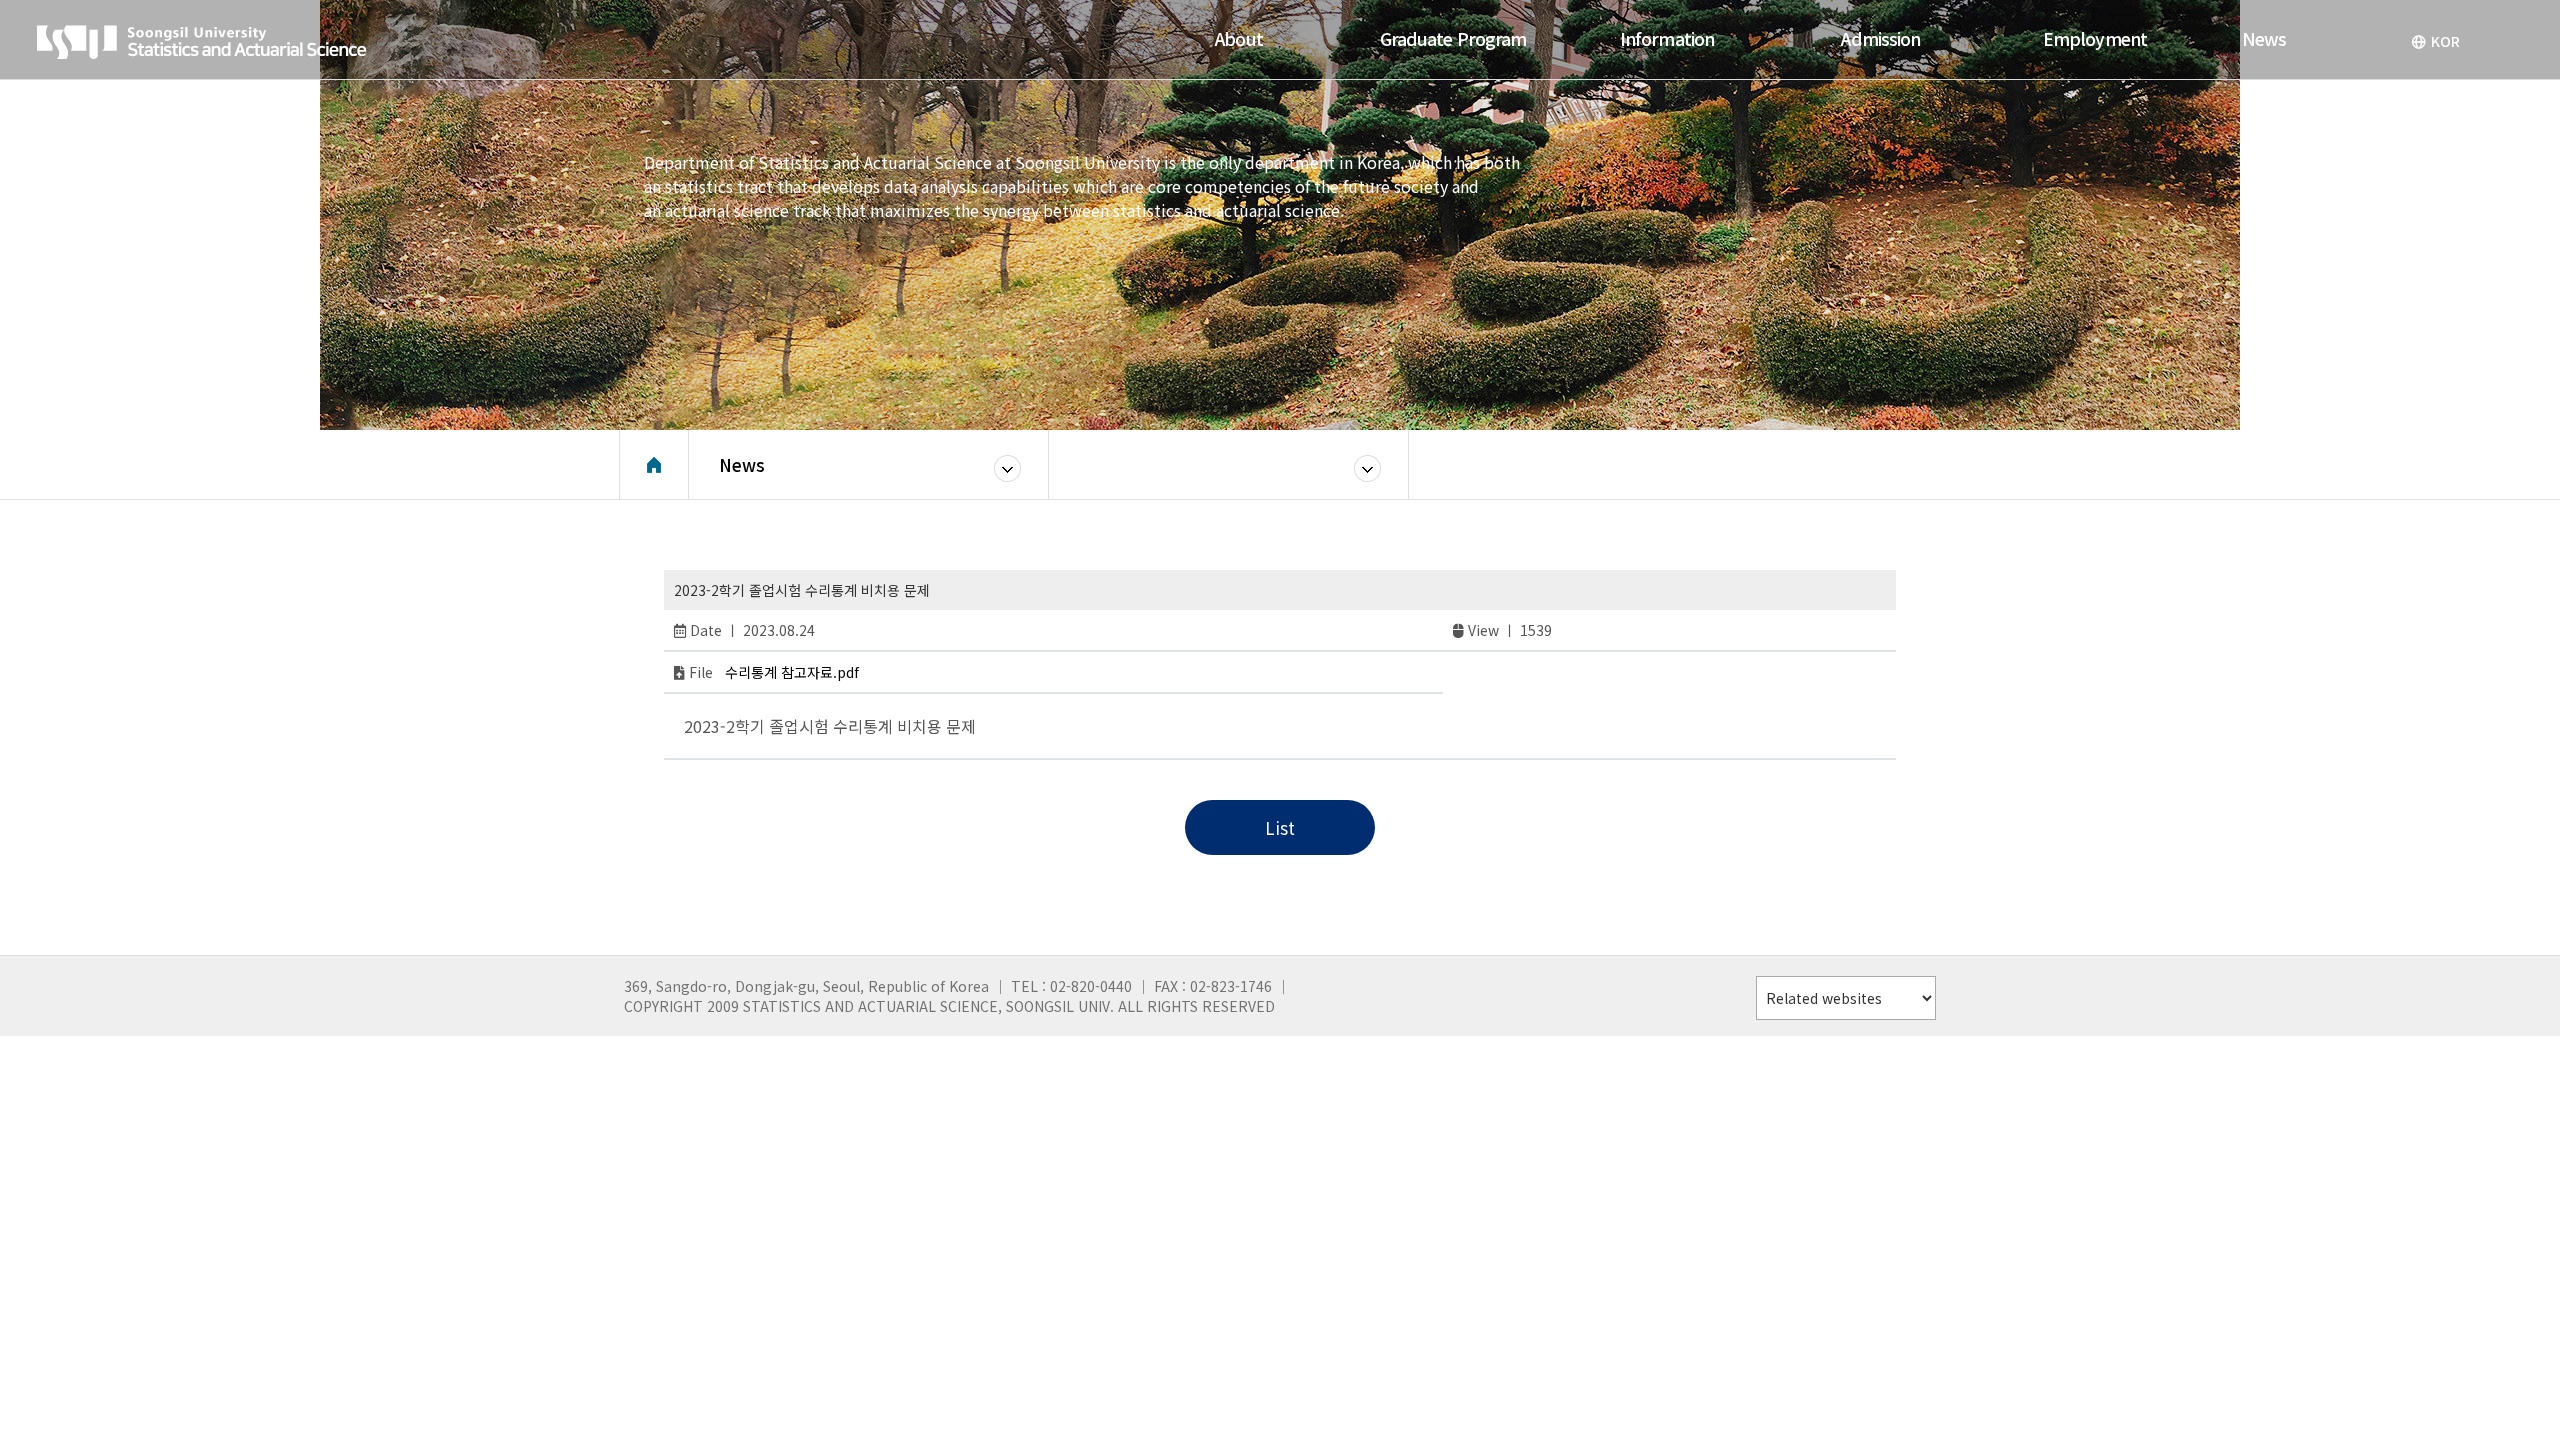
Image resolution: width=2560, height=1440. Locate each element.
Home (654, 465)
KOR (2445, 41)
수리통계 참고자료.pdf (792, 672)
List (1280, 827)
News (742, 464)
